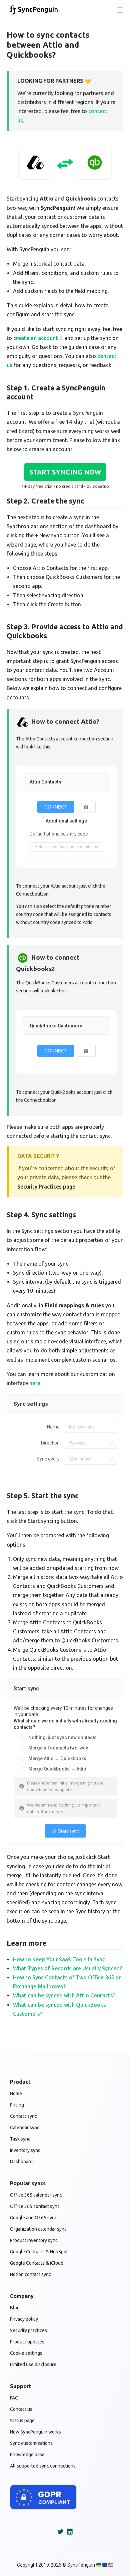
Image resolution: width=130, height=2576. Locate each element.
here (35, 1383)
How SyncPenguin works (35, 2432)
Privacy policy (24, 2319)
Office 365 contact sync (35, 2206)
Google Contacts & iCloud (37, 2263)
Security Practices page (46, 1187)
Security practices (28, 2330)
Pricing (17, 2105)
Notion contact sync (30, 2274)
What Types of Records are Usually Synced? (67, 1968)
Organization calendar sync (38, 2229)
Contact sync (23, 2116)
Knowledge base (27, 2455)
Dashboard (21, 2162)
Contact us (21, 2409)
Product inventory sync (34, 2240)
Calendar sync (25, 2128)
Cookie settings (26, 2353)
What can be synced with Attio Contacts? (64, 1995)
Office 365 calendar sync (36, 2195)
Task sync (20, 2139)
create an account (36, 338)
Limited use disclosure (33, 2364)
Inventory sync (25, 2150)
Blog (15, 2308)
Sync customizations (31, 2443)
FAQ (14, 2398)
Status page (22, 2421)
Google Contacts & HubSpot (39, 2252)
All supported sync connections (43, 2466)
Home (16, 2094)
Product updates (27, 2342)
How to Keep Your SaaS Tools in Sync (59, 1959)
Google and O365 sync (33, 2218)
